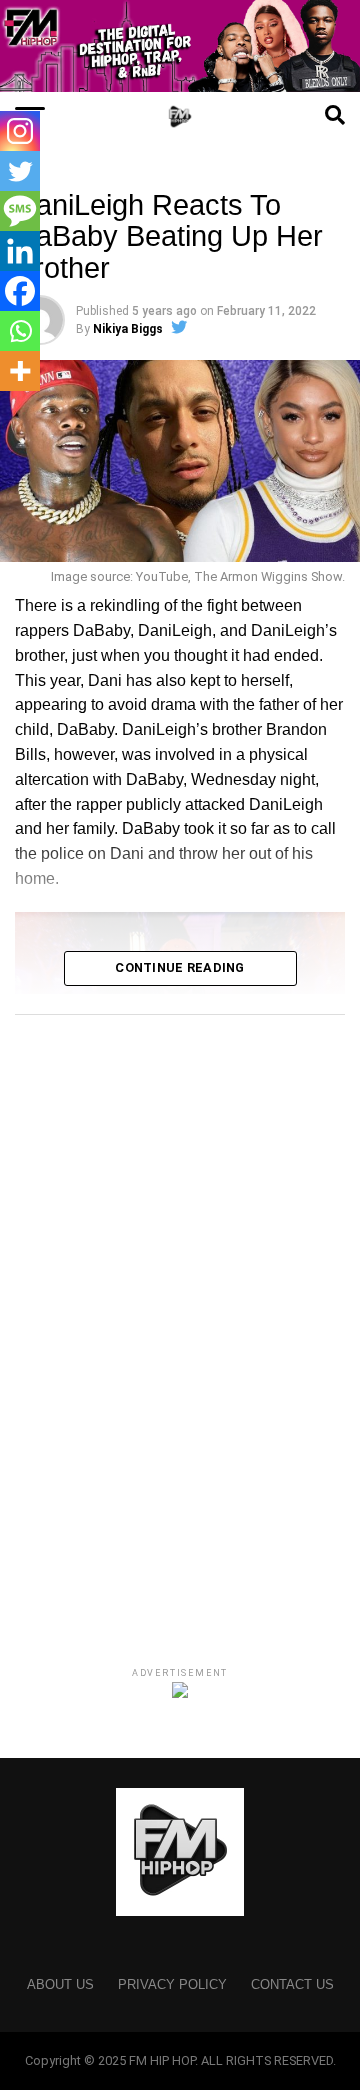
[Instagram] (20, 131)
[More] (20, 371)
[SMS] (20, 211)
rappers (42, 630)
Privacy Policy (172, 1984)
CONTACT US (292, 1984)
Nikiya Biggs (128, 329)
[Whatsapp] (20, 331)
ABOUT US (60, 1984)
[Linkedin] (20, 251)
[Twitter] (20, 171)
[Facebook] (20, 291)
